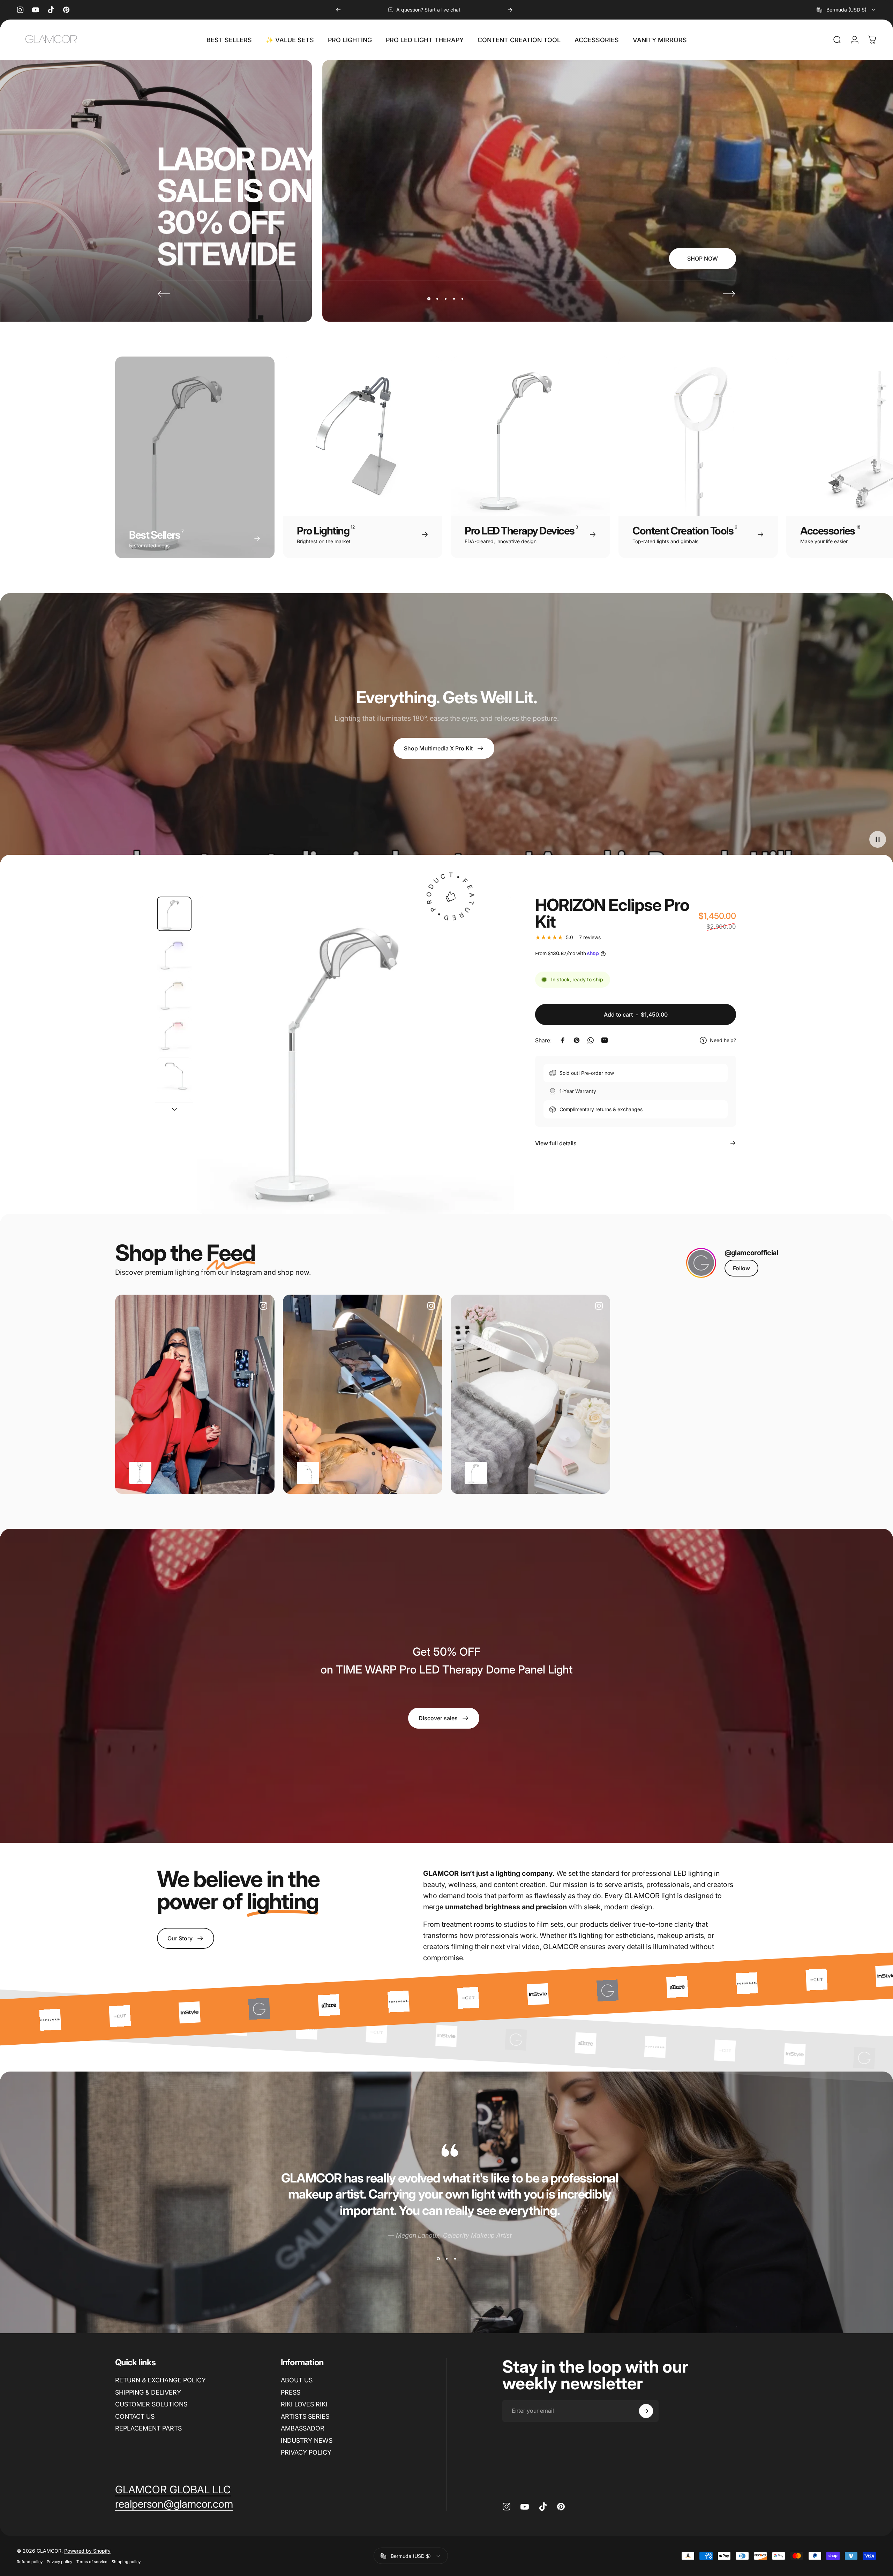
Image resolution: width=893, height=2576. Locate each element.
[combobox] (846, 10)
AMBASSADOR (303, 2428)
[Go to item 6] (174, 1115)
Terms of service (92, 2562)
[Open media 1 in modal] (356, 1055)
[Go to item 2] (174, 954)
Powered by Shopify (87, 2551)
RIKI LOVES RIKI (304, 2404)
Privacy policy (59, 2562)
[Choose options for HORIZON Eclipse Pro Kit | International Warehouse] (476, 1473)
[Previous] (338, 10)
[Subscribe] (646, 2411)
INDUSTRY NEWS (307, 2440)
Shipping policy (126, 2562)
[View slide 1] (438, 2259)
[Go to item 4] (174, 1035)
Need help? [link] (723, 1040)
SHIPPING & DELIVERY (148, 2392)
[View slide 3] (455, 2259)
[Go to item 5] (174, 1075)
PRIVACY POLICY (306, 2452)
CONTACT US (135, 2416)
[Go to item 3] (174, 994)
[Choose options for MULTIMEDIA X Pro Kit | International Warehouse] (140, 1473)
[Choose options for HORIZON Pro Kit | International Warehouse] (308, 1473)
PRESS (291, 2392)
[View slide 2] (446, 2259)
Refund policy (30, 2562)
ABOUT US (297, 2380)
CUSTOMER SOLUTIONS (151, 2404)
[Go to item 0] (174, 914)
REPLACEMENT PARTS (148, 2428)
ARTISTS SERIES (305, 2416)
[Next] (510, 10)
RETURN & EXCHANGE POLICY (160, 2380)
